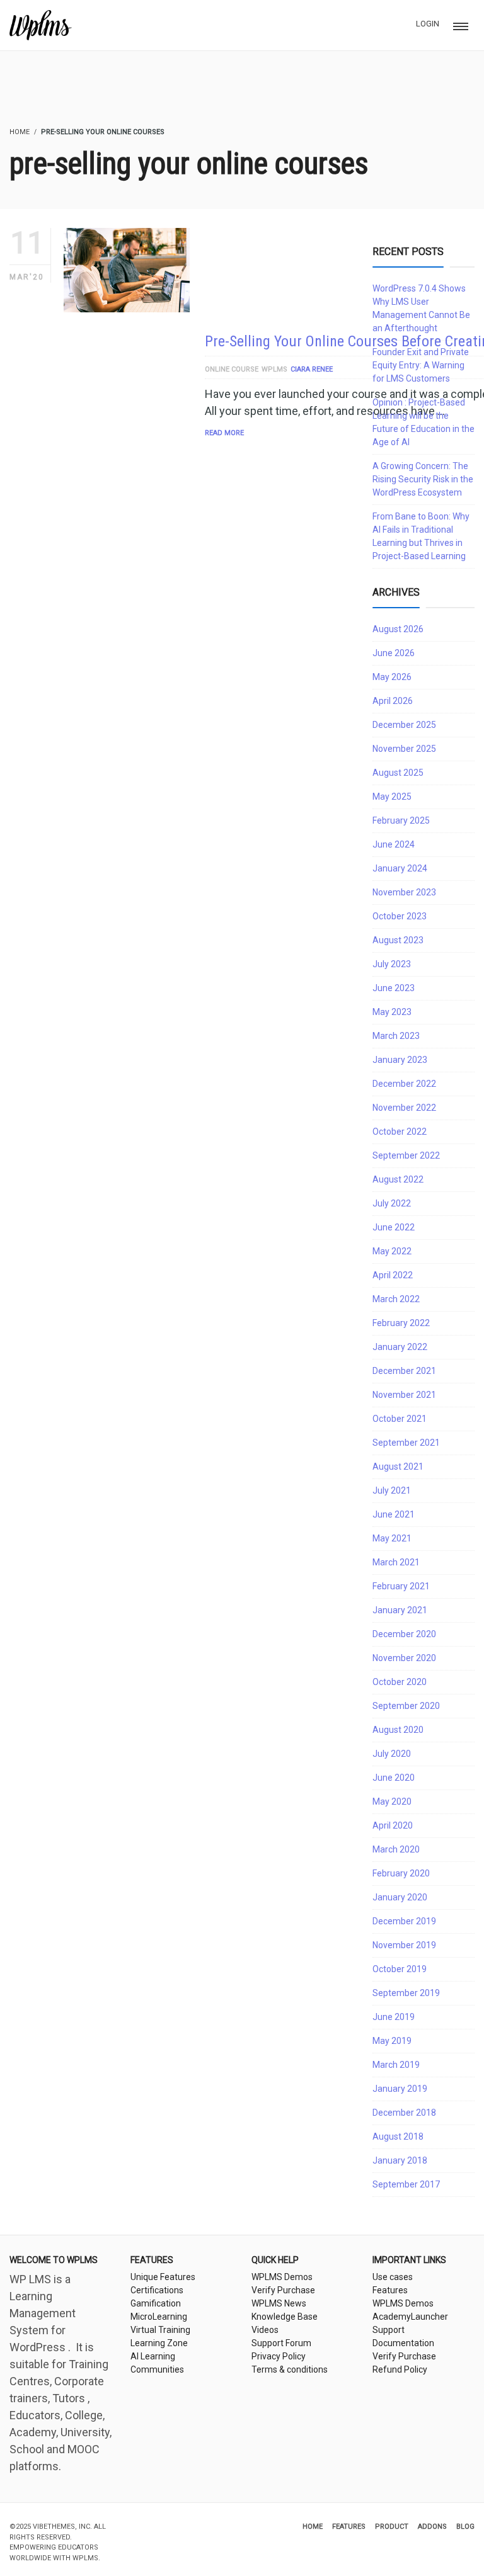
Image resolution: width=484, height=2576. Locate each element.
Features (390, 2290)
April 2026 (393, 701)
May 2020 (392, 1801)
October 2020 (400, 1682)
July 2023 (392, 964)
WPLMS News (279, 2303)
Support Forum (281, 2343)
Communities (157, 2369)
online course (232, 369)
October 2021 (400, 1419)
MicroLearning (159, 2317)
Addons (432, 2527)
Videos (265, 2330)
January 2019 (400, 2089)
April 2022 (393, 1275)
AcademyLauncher (410, 2317)
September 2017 (406, 2184)
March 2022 (396, 1299)
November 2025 (404, 749)
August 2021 (398, 1467)
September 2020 (406, 1706)
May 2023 (392, 1012)
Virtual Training (160, 2330)
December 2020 (404, 1634)
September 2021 (406, 1443)
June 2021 (394, 1514)
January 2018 (400, 2160)
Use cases (393, 2277)
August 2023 (398, 940)
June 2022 (394, 1227)
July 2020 (392, 1754)
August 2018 (398, 2136)
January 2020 (400, 1897)
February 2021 (401, 1586)
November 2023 (404, 892)
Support (389, 2330)
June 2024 (394, 844)
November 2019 (404, 1945)
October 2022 (400, 1132)
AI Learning (153, 2356)
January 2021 (400, 1610)
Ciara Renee (312, 369)
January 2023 (400, 1060)
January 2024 (400, 868)
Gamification (156, 2303)
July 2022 (392, 1203)
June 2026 (394, 653)
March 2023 (396, 1036)
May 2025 (392, 797)
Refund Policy (400, 2369)
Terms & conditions (290, 2369)
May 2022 (392, 1251)
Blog (465, 2527)
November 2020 (404, 1658)
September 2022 (406, 1155)
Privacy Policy (279, 2356)
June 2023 (394, 988)
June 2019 (394, 2017)
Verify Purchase (283, 2290)
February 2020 (401, 1873)
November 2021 (404, 1395)
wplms (274, 369)
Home (313, 2527)
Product (392, 2527)
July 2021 (392, 1490)
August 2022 (398, 1179)
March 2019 (396, 2065)
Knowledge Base (285, 2317)
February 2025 (401, 820)
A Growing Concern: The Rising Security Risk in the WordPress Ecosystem (423, 479)
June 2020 (394, 1778)
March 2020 (396, 1849)
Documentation (403, 2343)
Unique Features (163, 2277)
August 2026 (398, 629)
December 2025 (404, 725)
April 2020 (393, 1825)
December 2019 (404, 1921)
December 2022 (404, 1084)
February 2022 (401, 1323)
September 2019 (406, 1993)
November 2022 (404, 1108)
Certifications (157, 2290)
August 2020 (398, 1730)
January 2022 (400, 1347)
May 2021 (392, 1538)
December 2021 (404, 1371)
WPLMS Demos (282, 2277)
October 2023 (400, 916)
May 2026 (392, 677)
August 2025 (398, 773)
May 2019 (392, 2041)
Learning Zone (159, 2343)
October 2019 (400, 1969)
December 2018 (404, 2113)
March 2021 (396, 1562)
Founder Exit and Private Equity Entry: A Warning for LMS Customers (421, 365)
